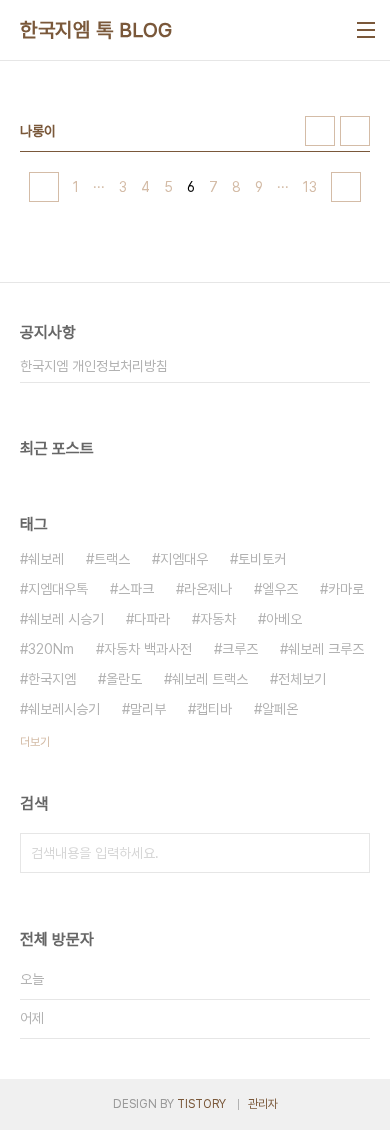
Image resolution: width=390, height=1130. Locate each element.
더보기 (35, 742)
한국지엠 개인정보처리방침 (94, 366)
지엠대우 (184, 559)
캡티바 (214, 709)
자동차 (218, 619)
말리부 (148, 709)
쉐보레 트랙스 (210, 679)
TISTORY (201, 1104)
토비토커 (262, 559)
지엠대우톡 (58, 589)
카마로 (346, 589)
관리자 (263, 1104)
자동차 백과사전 (148, 649)
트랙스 (112, 559)
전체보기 (302, 679)
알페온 (280, 709)
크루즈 (240, 649)
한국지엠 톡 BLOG (96, 30)
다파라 (152, 619)
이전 (44, 187)
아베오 (284, 619)
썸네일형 (320, 131)
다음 (346, 187)
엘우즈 (280, 589)
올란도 (124, 679)
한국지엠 (52, 679)
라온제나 (208, 589)
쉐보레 (46, 559)
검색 (350, 853)
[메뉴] (366, 30)
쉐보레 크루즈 (326, 649)
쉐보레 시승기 (66, 619)
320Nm (51, 649)
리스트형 (355, 131)
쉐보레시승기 (64, 709)
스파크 (136, 589)
